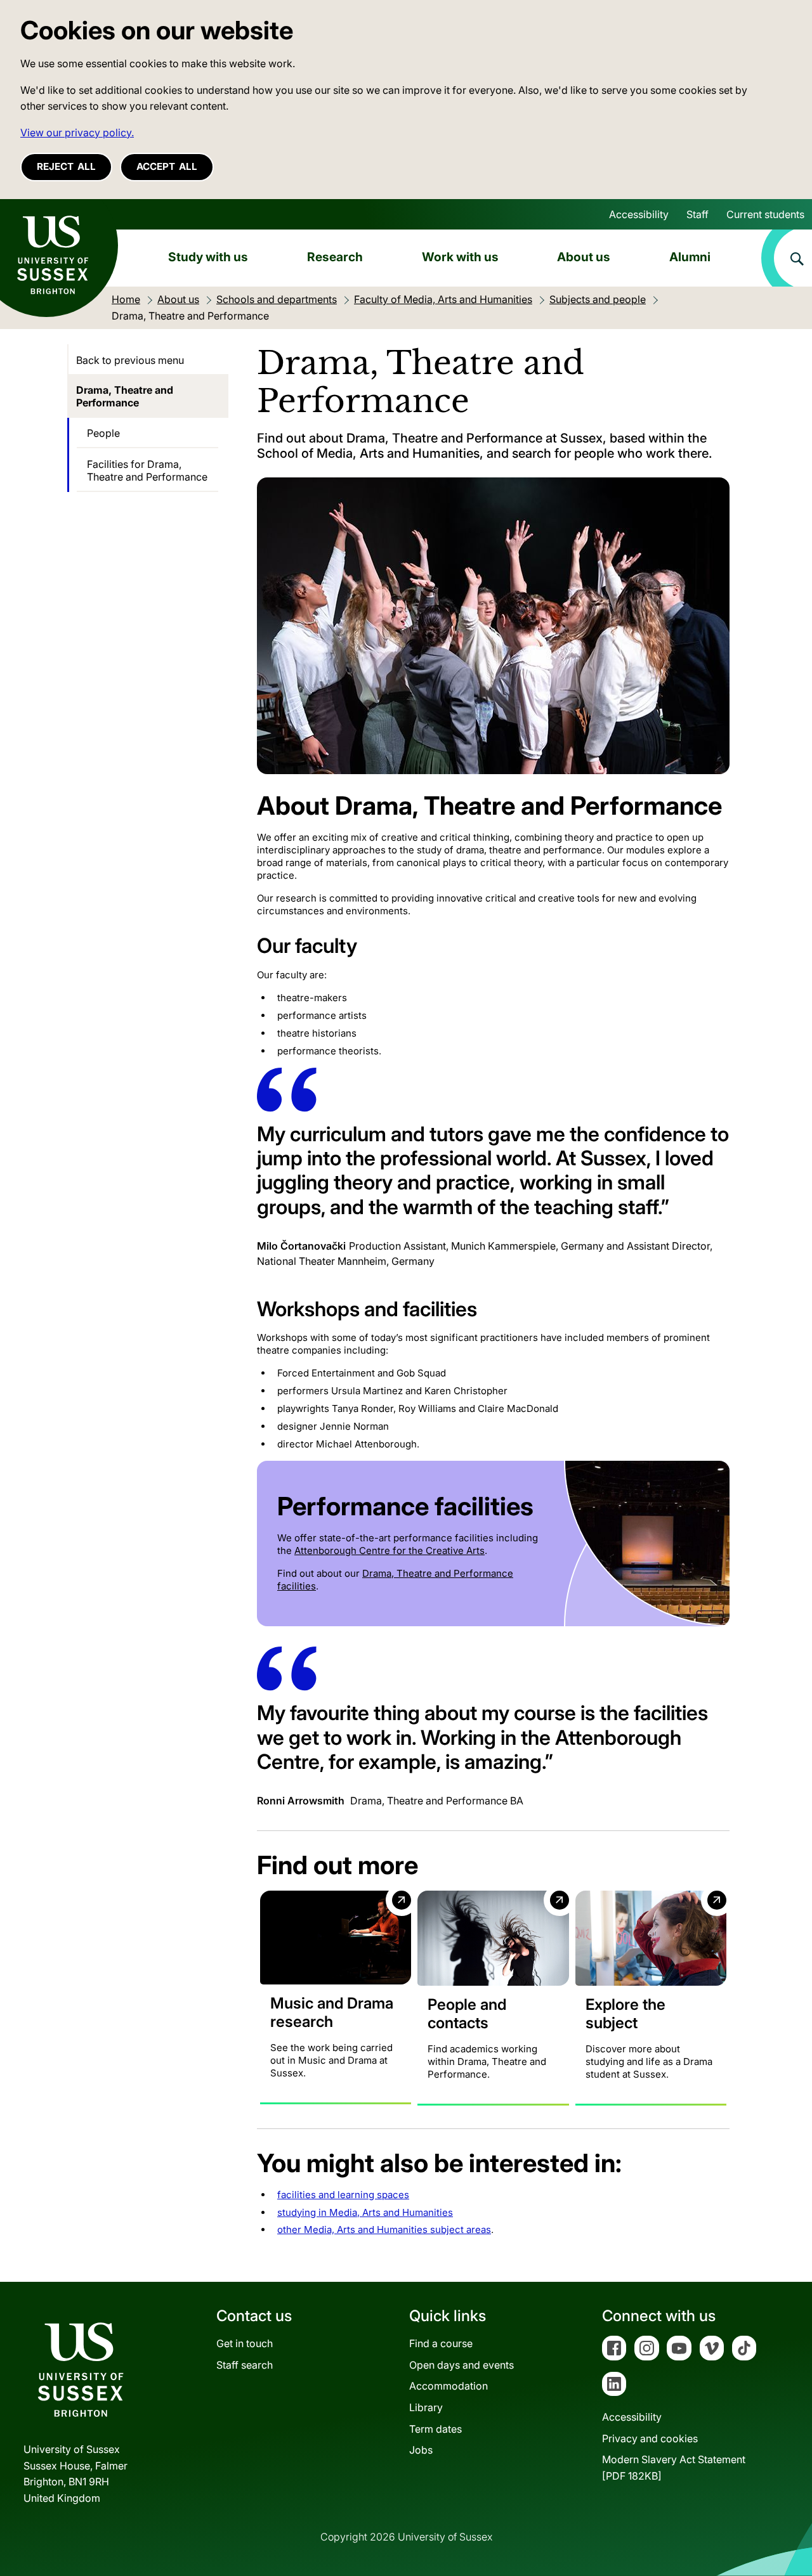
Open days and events (462, 2365)
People (103, 433)
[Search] (787, 258)
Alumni (690, 257)
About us (584, 257)
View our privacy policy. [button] (77, 133)
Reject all (66, 166)
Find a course (441, 2343)
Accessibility (639, 214)
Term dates (435, 2429)
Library (426, 2407)
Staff (697, 214)
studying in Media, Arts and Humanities (365, 2212)
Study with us (208, 257)
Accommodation (449, 2386)
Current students (765, 214)
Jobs (421, 2450)
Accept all (167, 166)
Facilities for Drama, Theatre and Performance (147, 470)
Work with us (460, 257)
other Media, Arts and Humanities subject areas (384, 2230)
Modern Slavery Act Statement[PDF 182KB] (674, 2468)
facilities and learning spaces (343, 2195)
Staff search (245, 2365)
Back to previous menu (130, 360)
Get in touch (245, 2343)
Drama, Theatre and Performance (125, 396)
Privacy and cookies (650, 2438)
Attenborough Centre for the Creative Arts (390, 1550)
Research (335, 257)
